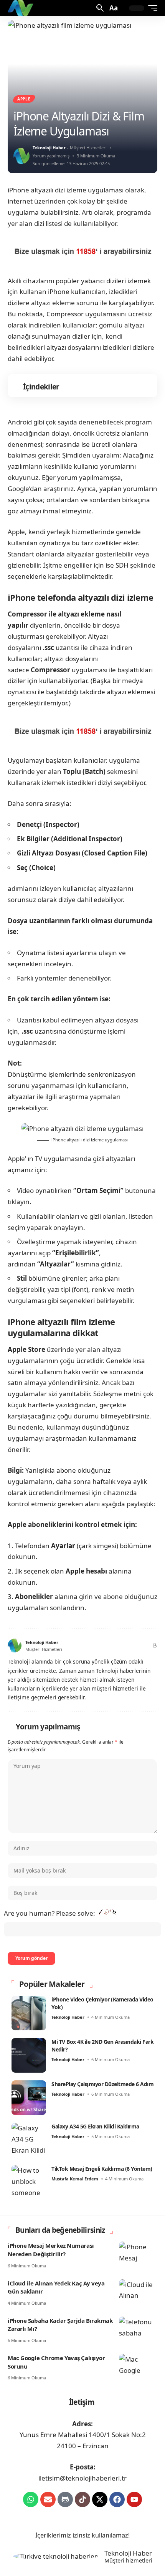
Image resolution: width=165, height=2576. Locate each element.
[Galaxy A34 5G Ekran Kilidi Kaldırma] (29, 2140)
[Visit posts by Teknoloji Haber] (21, 156)
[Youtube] (134, 2499)
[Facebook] (97, 1646)
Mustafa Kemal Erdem (75, 2179)
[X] (106, 1646)
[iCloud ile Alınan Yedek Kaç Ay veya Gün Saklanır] (138, 2291)
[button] (99, 8)
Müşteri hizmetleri (128, 2561)
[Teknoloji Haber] (21, 8)
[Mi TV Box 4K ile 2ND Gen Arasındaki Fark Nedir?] (29, 2055)
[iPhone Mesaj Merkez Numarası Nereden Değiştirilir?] (138, 2253)
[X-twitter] (100, 2499)
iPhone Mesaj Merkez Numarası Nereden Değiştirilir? (51, 2250)
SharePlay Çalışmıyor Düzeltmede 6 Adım (102, 2084)
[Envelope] (48, 2499)
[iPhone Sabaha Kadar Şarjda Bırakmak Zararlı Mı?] (138, 2328)
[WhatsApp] (144, 1646)
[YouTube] (116, 1646)
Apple (24, 99)
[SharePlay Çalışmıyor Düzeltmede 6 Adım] (29, 2098)
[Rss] (154, 1646)
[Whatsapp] (31, 2499)
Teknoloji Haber (49, 148)
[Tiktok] (82, 2499)
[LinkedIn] (135, 1646)
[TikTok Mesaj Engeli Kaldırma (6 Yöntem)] (29, 2182)
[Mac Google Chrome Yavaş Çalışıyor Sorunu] (138, 2366)
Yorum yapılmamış (51, 156)
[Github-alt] (65, 2499)
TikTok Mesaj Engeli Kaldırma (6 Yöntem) (102, 2169)
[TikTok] (126, 1646)
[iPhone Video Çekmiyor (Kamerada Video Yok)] (29, 2013)
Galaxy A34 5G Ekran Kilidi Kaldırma (95, 2126)
